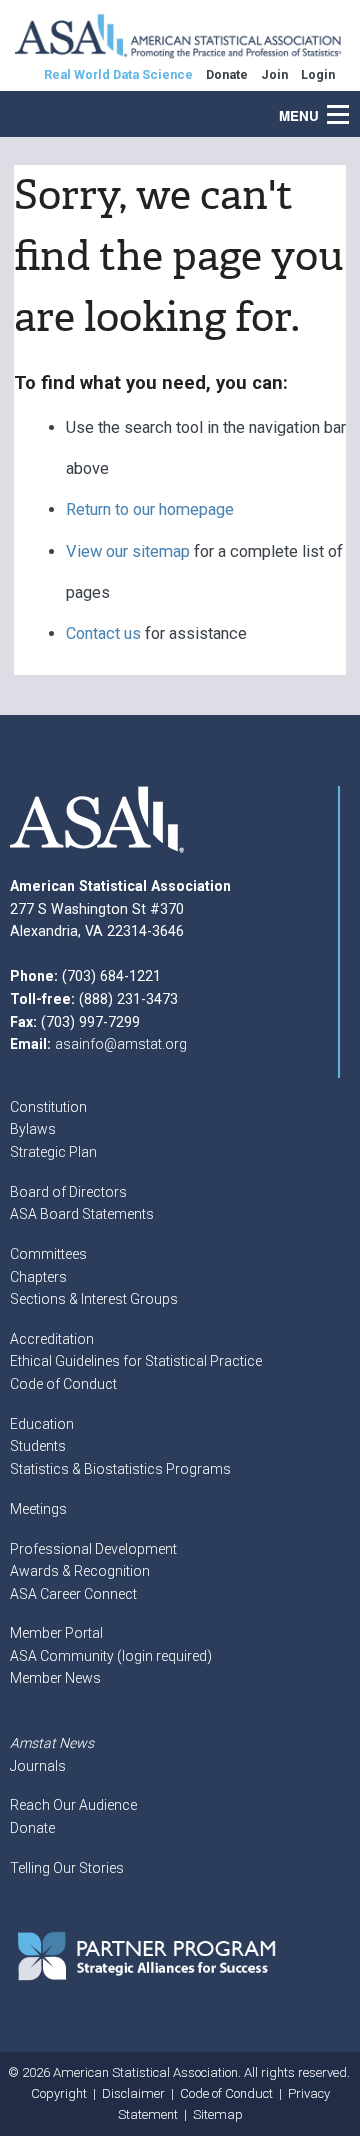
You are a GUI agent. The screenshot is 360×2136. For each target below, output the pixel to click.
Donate (32, 1828)
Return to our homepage (150, 509)
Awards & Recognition (80, 1571)
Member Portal (56, 1633)
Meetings (38, 1509)
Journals (38, 1766)
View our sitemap (128, 551)
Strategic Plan (53, 1152)
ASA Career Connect (73, 1594)
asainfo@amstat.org (121, 1044)
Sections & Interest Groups (94, 1299)
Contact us (103, 633)
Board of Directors (68, 1192)
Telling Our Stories (67, 1868)
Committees (48, 1254)
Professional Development (93, 1549)
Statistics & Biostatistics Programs (120, 1469)
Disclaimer (133, 2093)
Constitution (48, 1107)
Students (38, 1446)
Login (318, 74)
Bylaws (33, 1129)
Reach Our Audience (73, 1805)
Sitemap (218, 2114)
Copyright (59, 2093)
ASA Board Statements (82, 1214)
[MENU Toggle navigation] (349, 104)
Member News (55, 1678)
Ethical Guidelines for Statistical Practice (136, 1361)
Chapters (38, 1277)
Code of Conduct (63, 1384)
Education (42, 1424)
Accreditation (52, 1339)
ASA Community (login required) (111, 1656)
